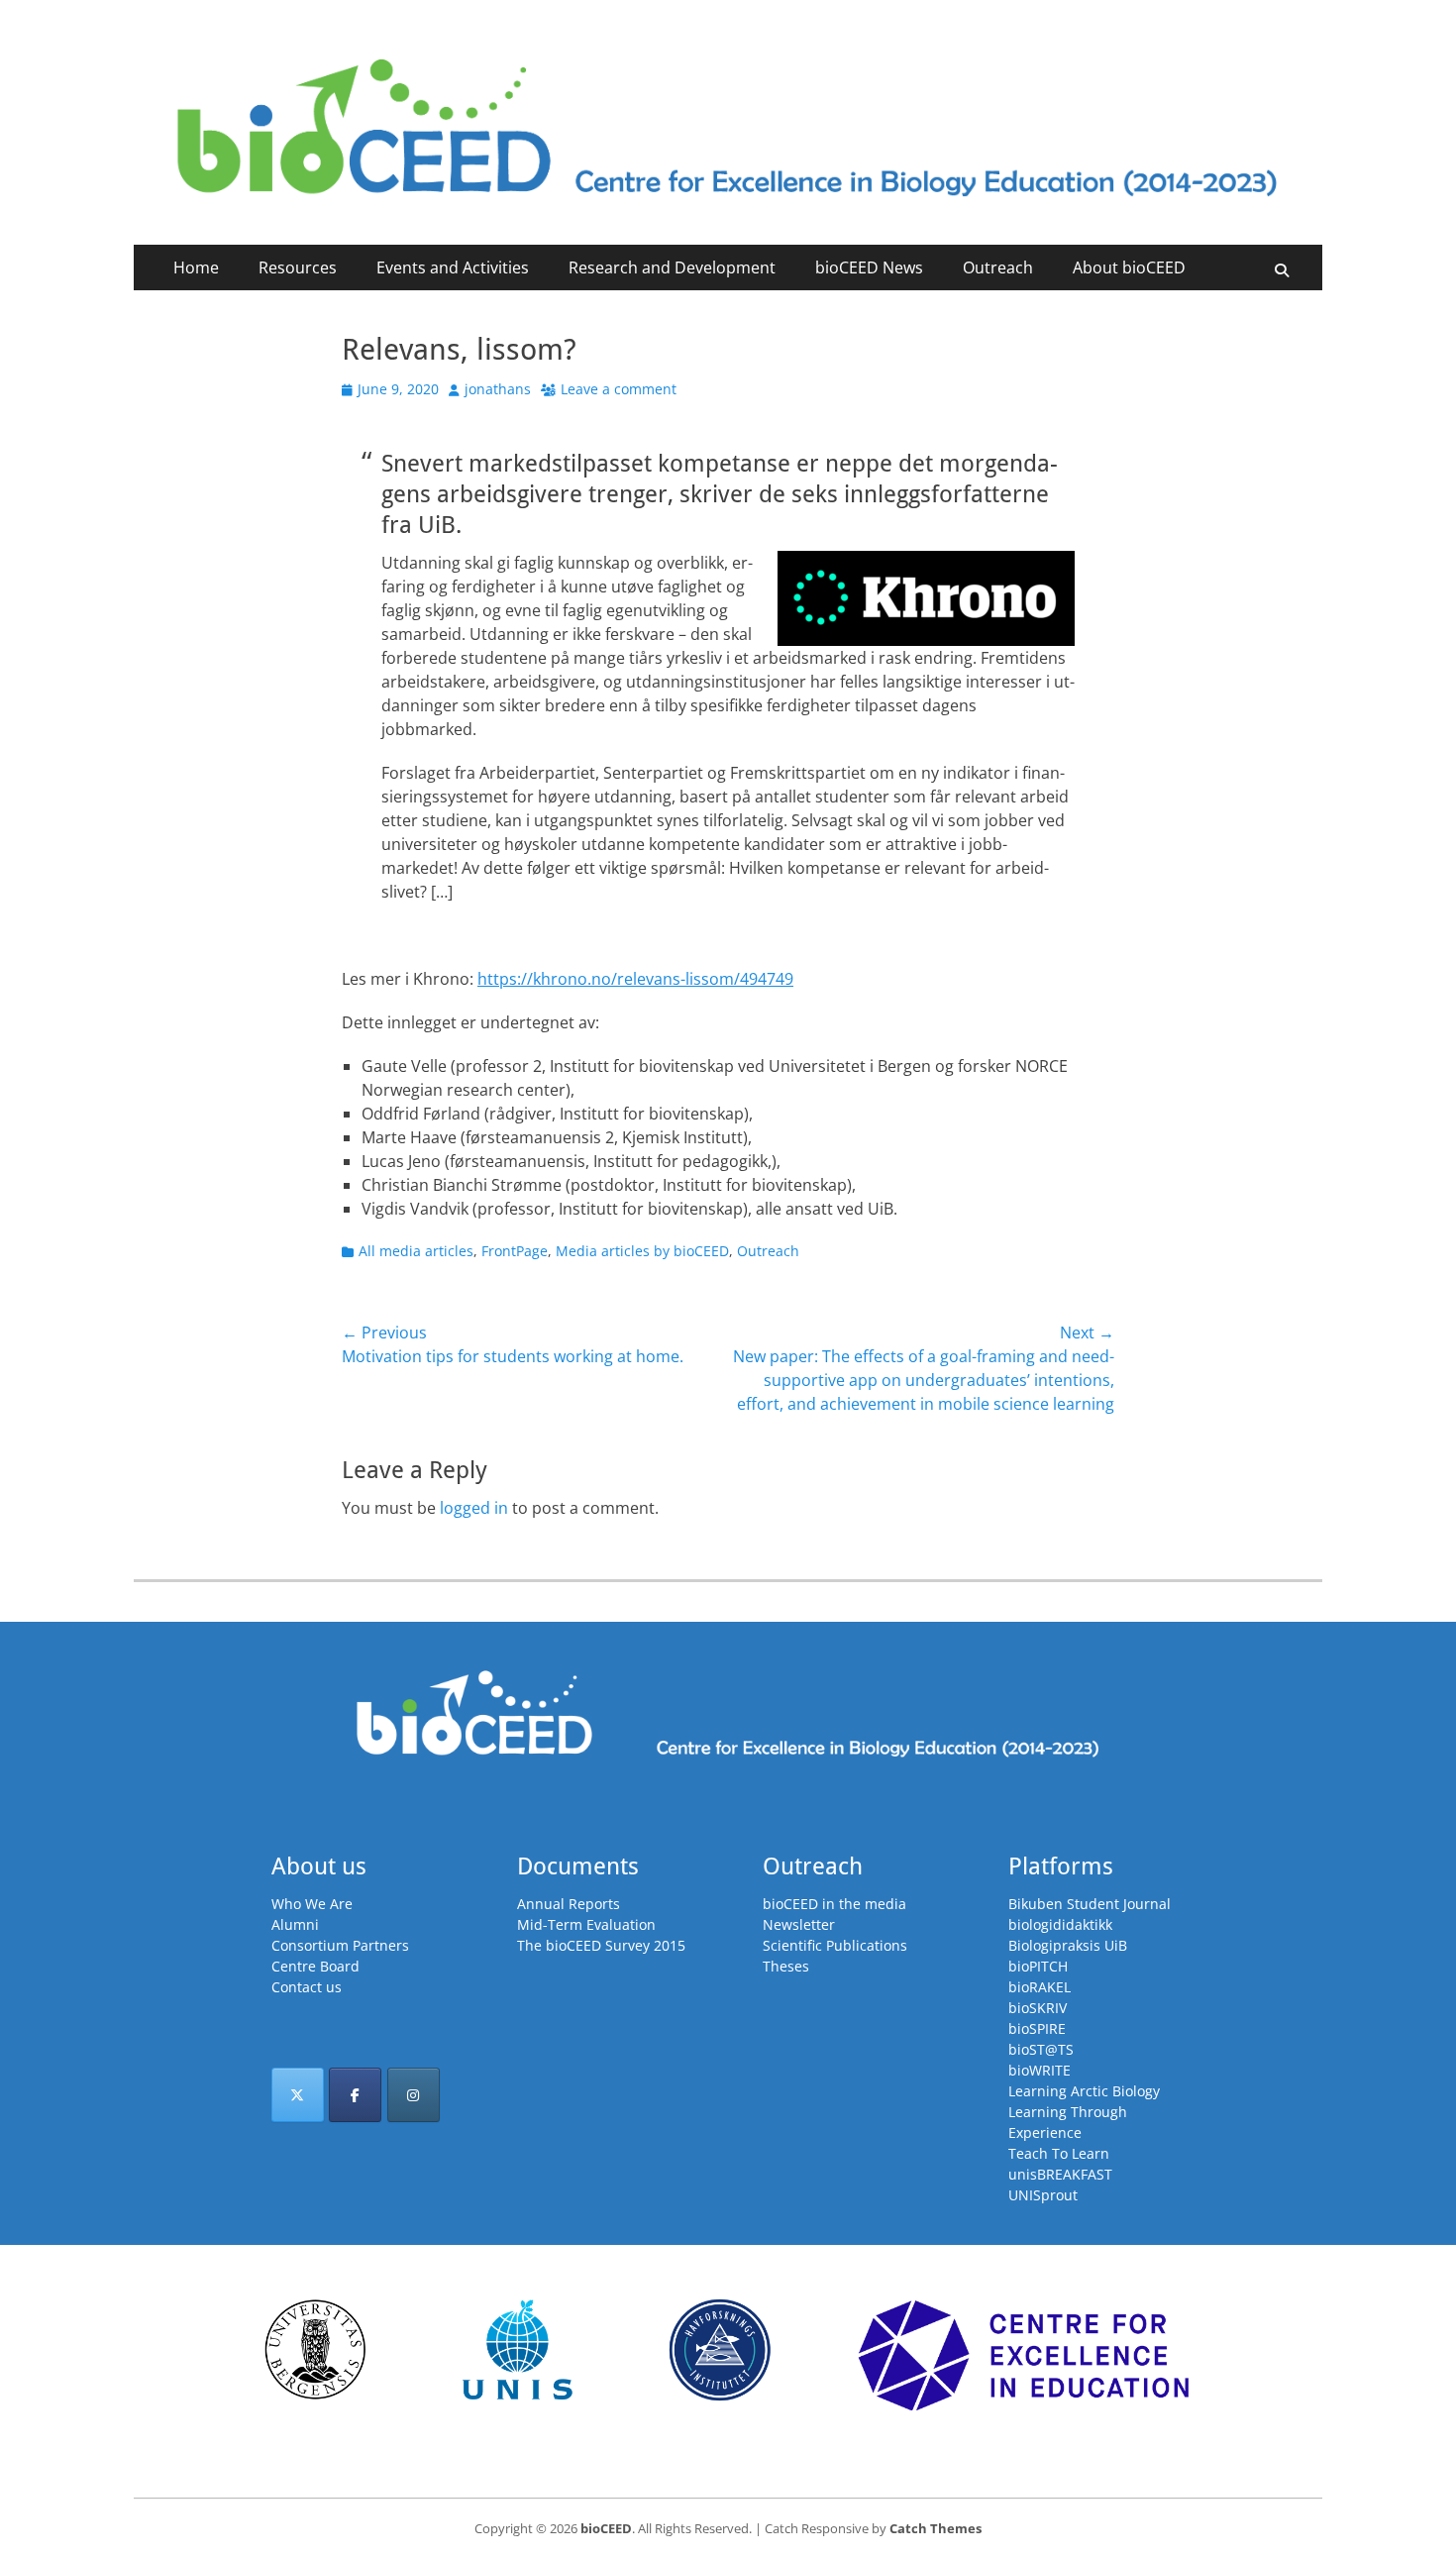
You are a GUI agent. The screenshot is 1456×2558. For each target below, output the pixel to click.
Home (196, 267)
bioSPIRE (1037, 2028)
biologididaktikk (1060, 1924)
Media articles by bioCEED (642, 1251)
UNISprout (1043, 2195)
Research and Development (672, 267)
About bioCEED (1129, 267)
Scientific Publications (835, 1945)
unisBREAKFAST (1060, 2174)
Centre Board (315, 1966)
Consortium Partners (340, 1945)
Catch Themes (936, 2528)
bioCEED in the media (834, 1904)
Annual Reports (569, 1904)
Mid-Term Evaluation (586, 1924)
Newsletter (799, 1924)
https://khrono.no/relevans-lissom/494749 (635, 979)
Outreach (998, 267)
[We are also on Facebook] (355, 2095)
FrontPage (515, 1251)
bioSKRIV (1038, 2008)
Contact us (307, 1987)
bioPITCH (1038, 1966)
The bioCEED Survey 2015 (601, 1945)
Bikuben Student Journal (1090, 1904)
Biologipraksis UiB (1068, 1945)
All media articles (416, 1251)
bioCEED (606, 2528)
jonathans (498, 389)
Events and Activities (453, 267)
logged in (474, 1508)
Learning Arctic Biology (1084, 2091)
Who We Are (312, 1904)
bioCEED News (869, 267)
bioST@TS (1041, 2049)
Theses (786, 1966)
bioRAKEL (1040, 1987)
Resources (298, 267)
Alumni (295, 1924)
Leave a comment (619, 389)
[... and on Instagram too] (414, 2095)
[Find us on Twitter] (298, 2095)
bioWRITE (1040, 2070)
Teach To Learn (1059, 2153)
